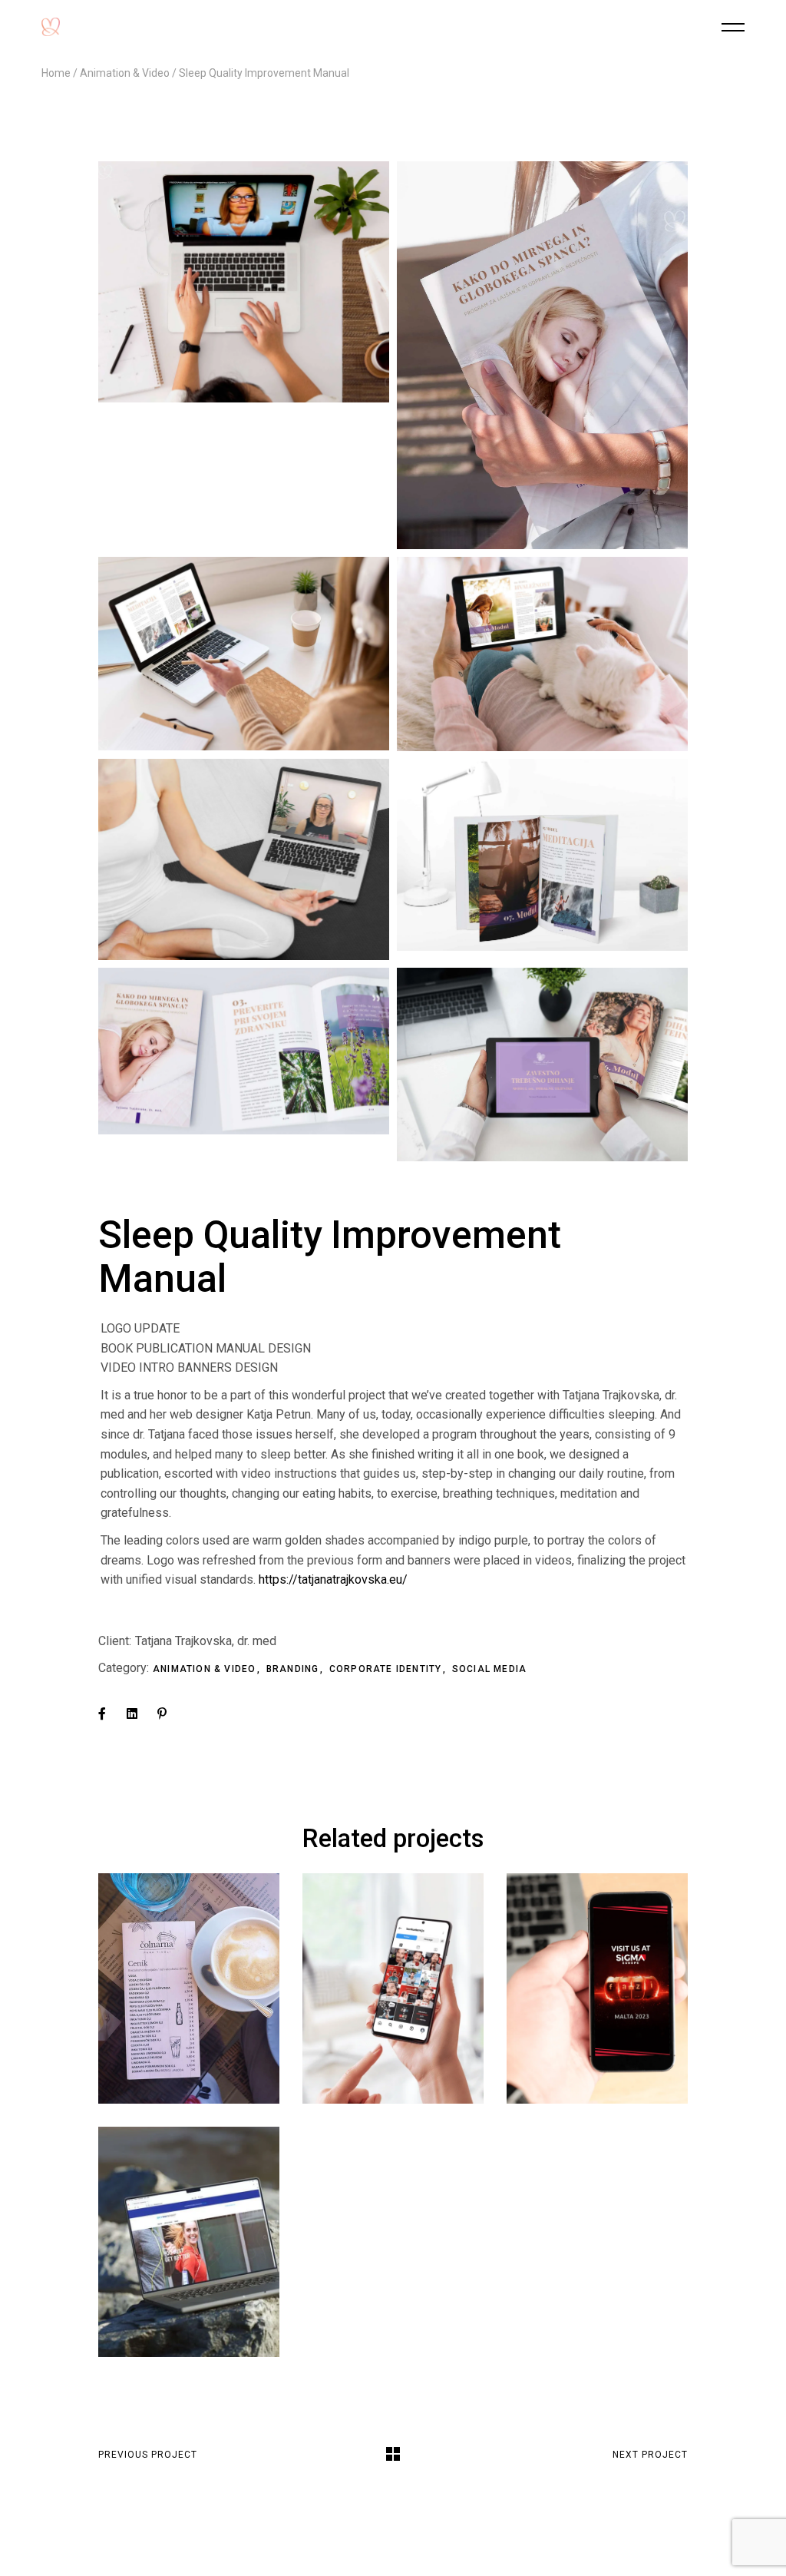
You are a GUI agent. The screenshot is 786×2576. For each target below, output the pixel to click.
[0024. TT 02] (244, 1051)
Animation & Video (206, 1669)
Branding (294, 1669)
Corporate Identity (387, 1669)
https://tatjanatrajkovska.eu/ (332, 1579)
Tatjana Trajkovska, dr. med (206, 1641)
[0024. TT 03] (542, 854)
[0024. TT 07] (542, 355)
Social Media (489, 1669)
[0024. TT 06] (542, 654)
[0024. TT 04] (244, 859)
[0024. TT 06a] (244, 654)
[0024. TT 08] (244, 282)
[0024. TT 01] (542, 1065)
